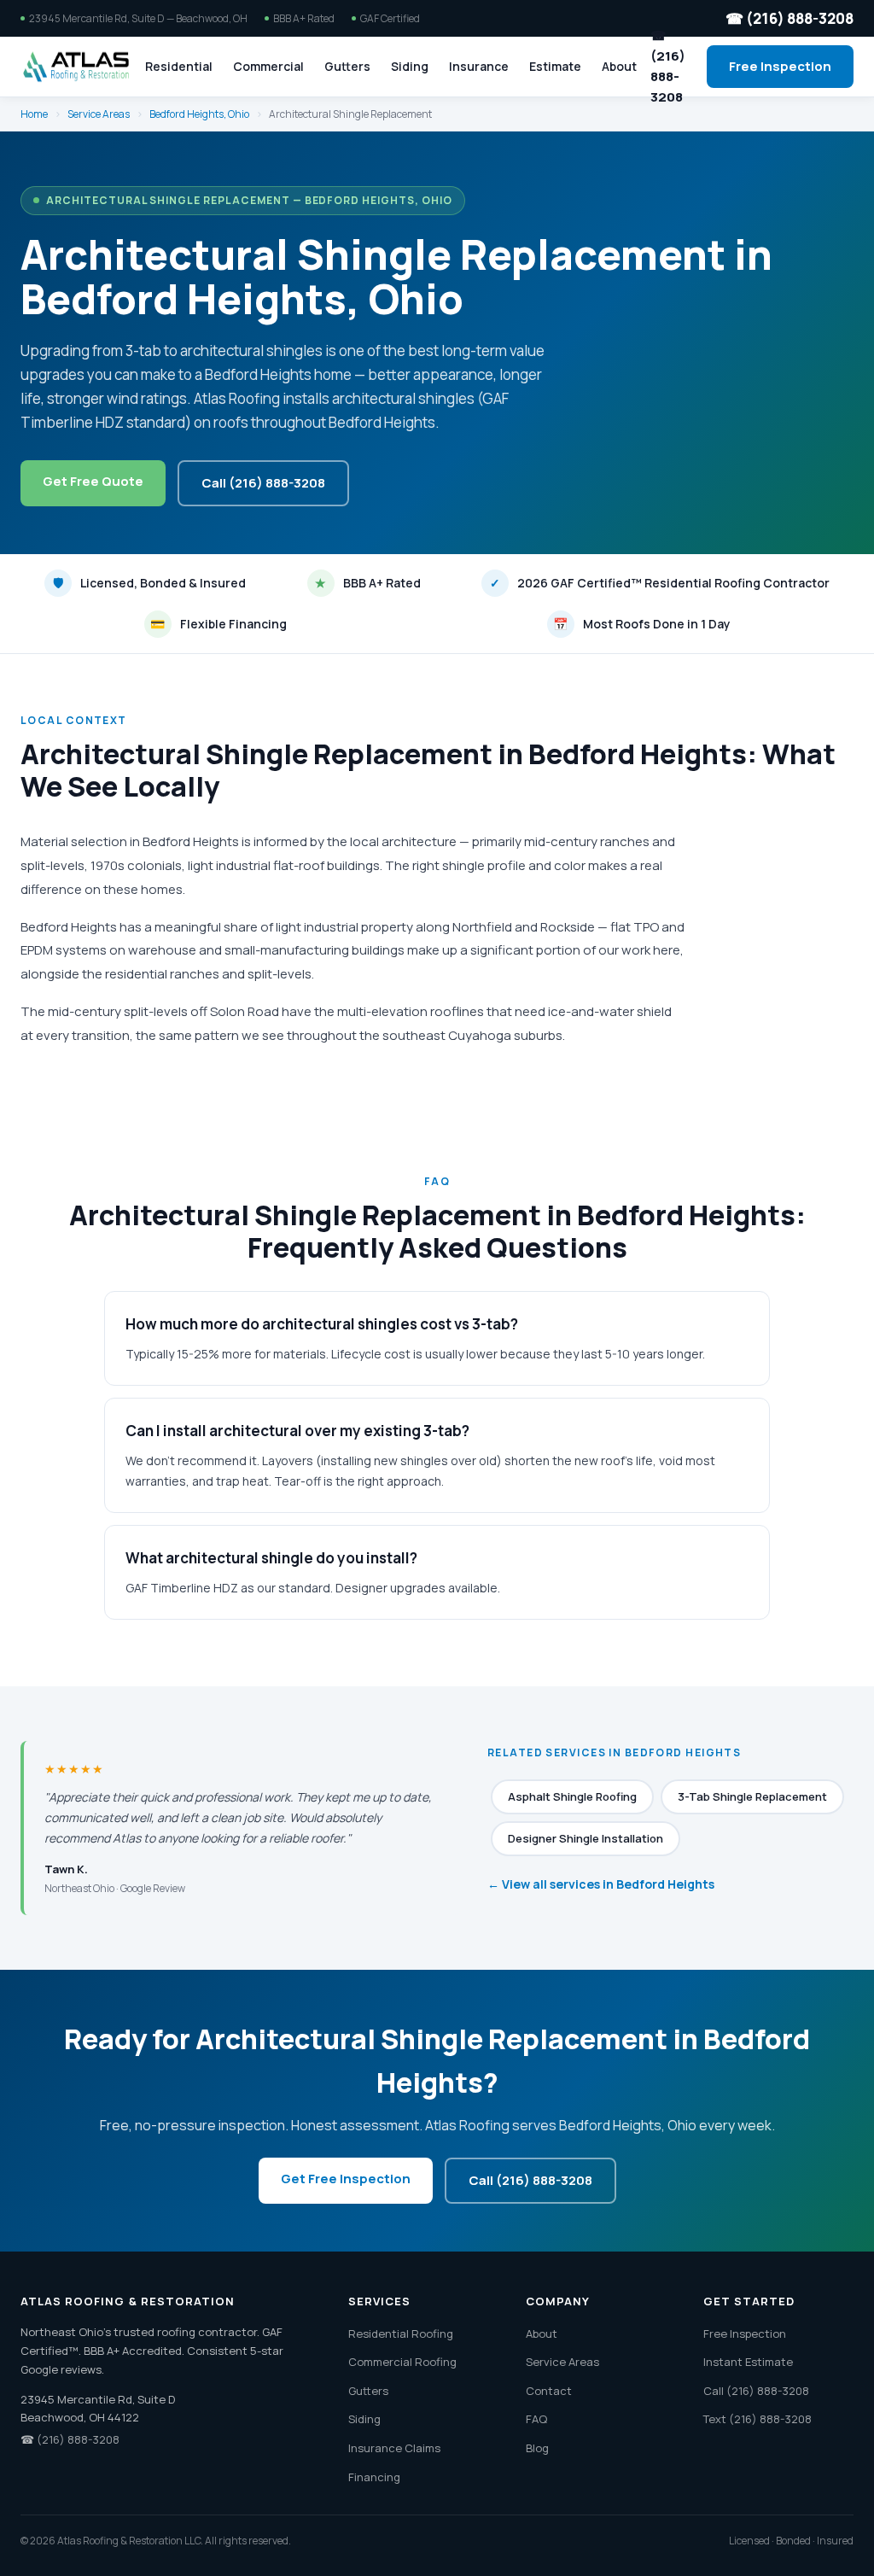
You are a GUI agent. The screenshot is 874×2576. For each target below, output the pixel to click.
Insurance (479, 66)
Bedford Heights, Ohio (199, 114)
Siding (410, 66)
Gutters (347, 66)
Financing (374, 2477)
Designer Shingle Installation (586, 1838)
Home (34, 114)
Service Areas (99, 114)
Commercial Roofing (402, 2362)
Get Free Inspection (346, 2179)
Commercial (268, 66)
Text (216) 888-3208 (757, 2419)
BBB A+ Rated (368, 583)
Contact (549, 2391)
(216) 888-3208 (78, 2439)
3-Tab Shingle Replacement (752, 1796)
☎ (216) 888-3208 (790, 18)
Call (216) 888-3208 (263, 483)
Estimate (555, 66)
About (619, 66)
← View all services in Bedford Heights (601, 1884)
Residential (179, 66)
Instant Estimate (748, 2362)
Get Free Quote (93, 481)
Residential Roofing (401, 2334)
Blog (537, 2448)
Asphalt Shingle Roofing (572, 1796)
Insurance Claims (394, 2448)
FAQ (536, 2419)
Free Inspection (780, 66)
